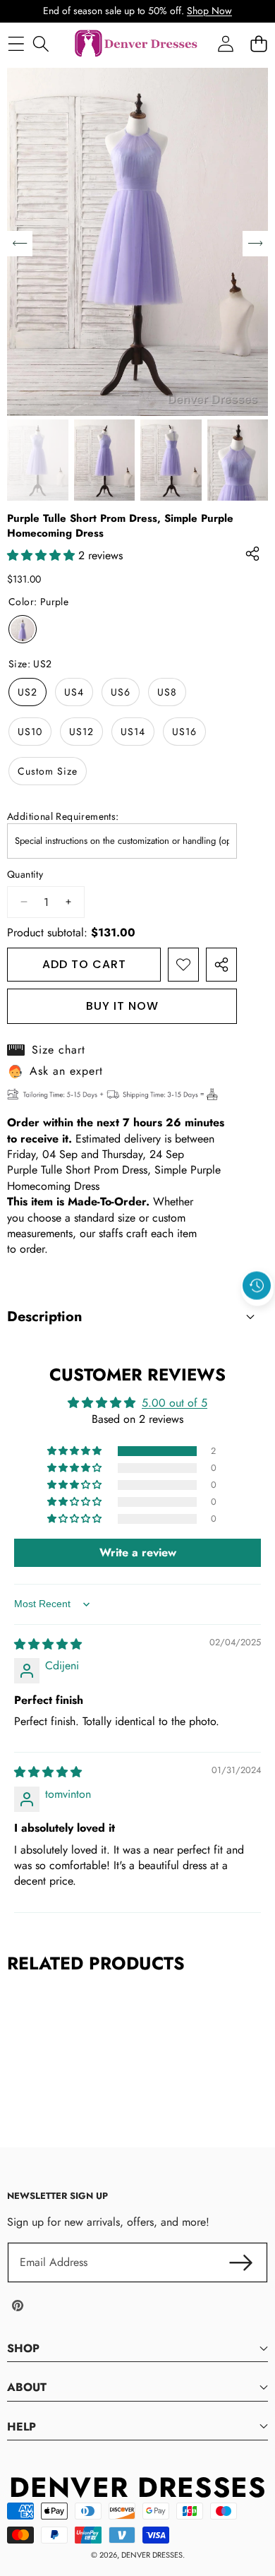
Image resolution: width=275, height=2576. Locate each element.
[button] (257, 1318)
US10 (30, 732)
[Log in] (225, 44)
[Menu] (16, 44)
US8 (167, 692)
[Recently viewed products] (257, 1286)
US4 (74, 692)
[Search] (41, 44)
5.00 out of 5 (175, 1403)
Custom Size (48, 771)
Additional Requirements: (63, 817)
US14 (133, 732)
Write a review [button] (138, 1552)
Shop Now (209, 11)
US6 (121, 692)
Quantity (25, 875)
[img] (48, 1644)
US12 (81, 732)
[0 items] (258, 44)
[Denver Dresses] (137, 44)
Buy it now (122, 1006)
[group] (38, 460)
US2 (28, 692)
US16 (184, 732)
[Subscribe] (241, 2262)
